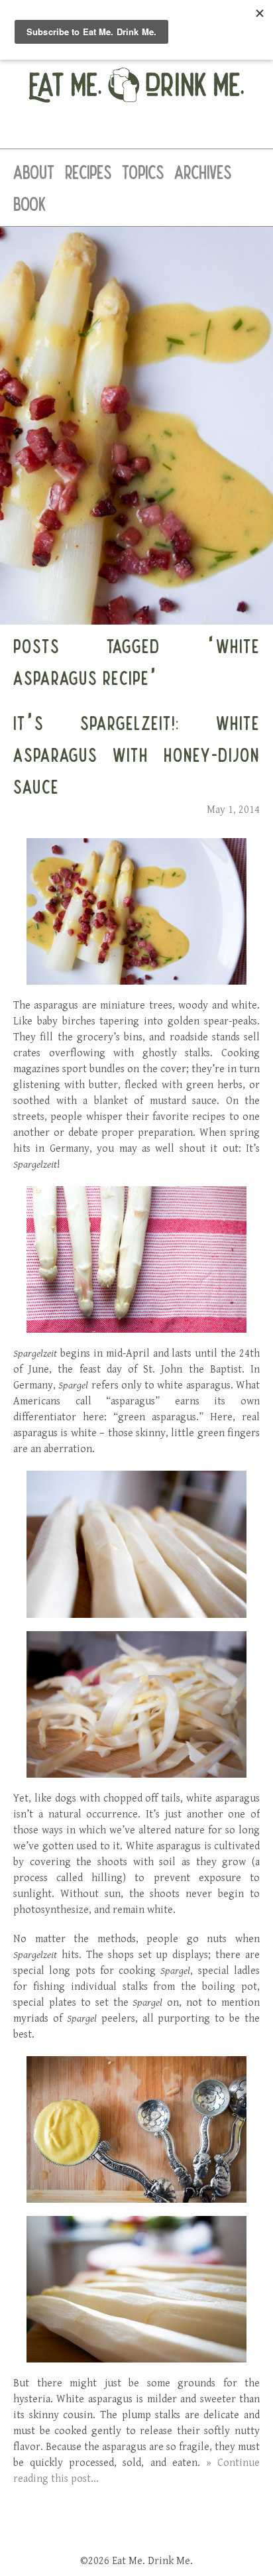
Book (29, 204)
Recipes (88, 172)
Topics (143, 172)
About (34, 172)
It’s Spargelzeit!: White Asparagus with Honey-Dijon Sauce (136, 755)
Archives (203, 172)
